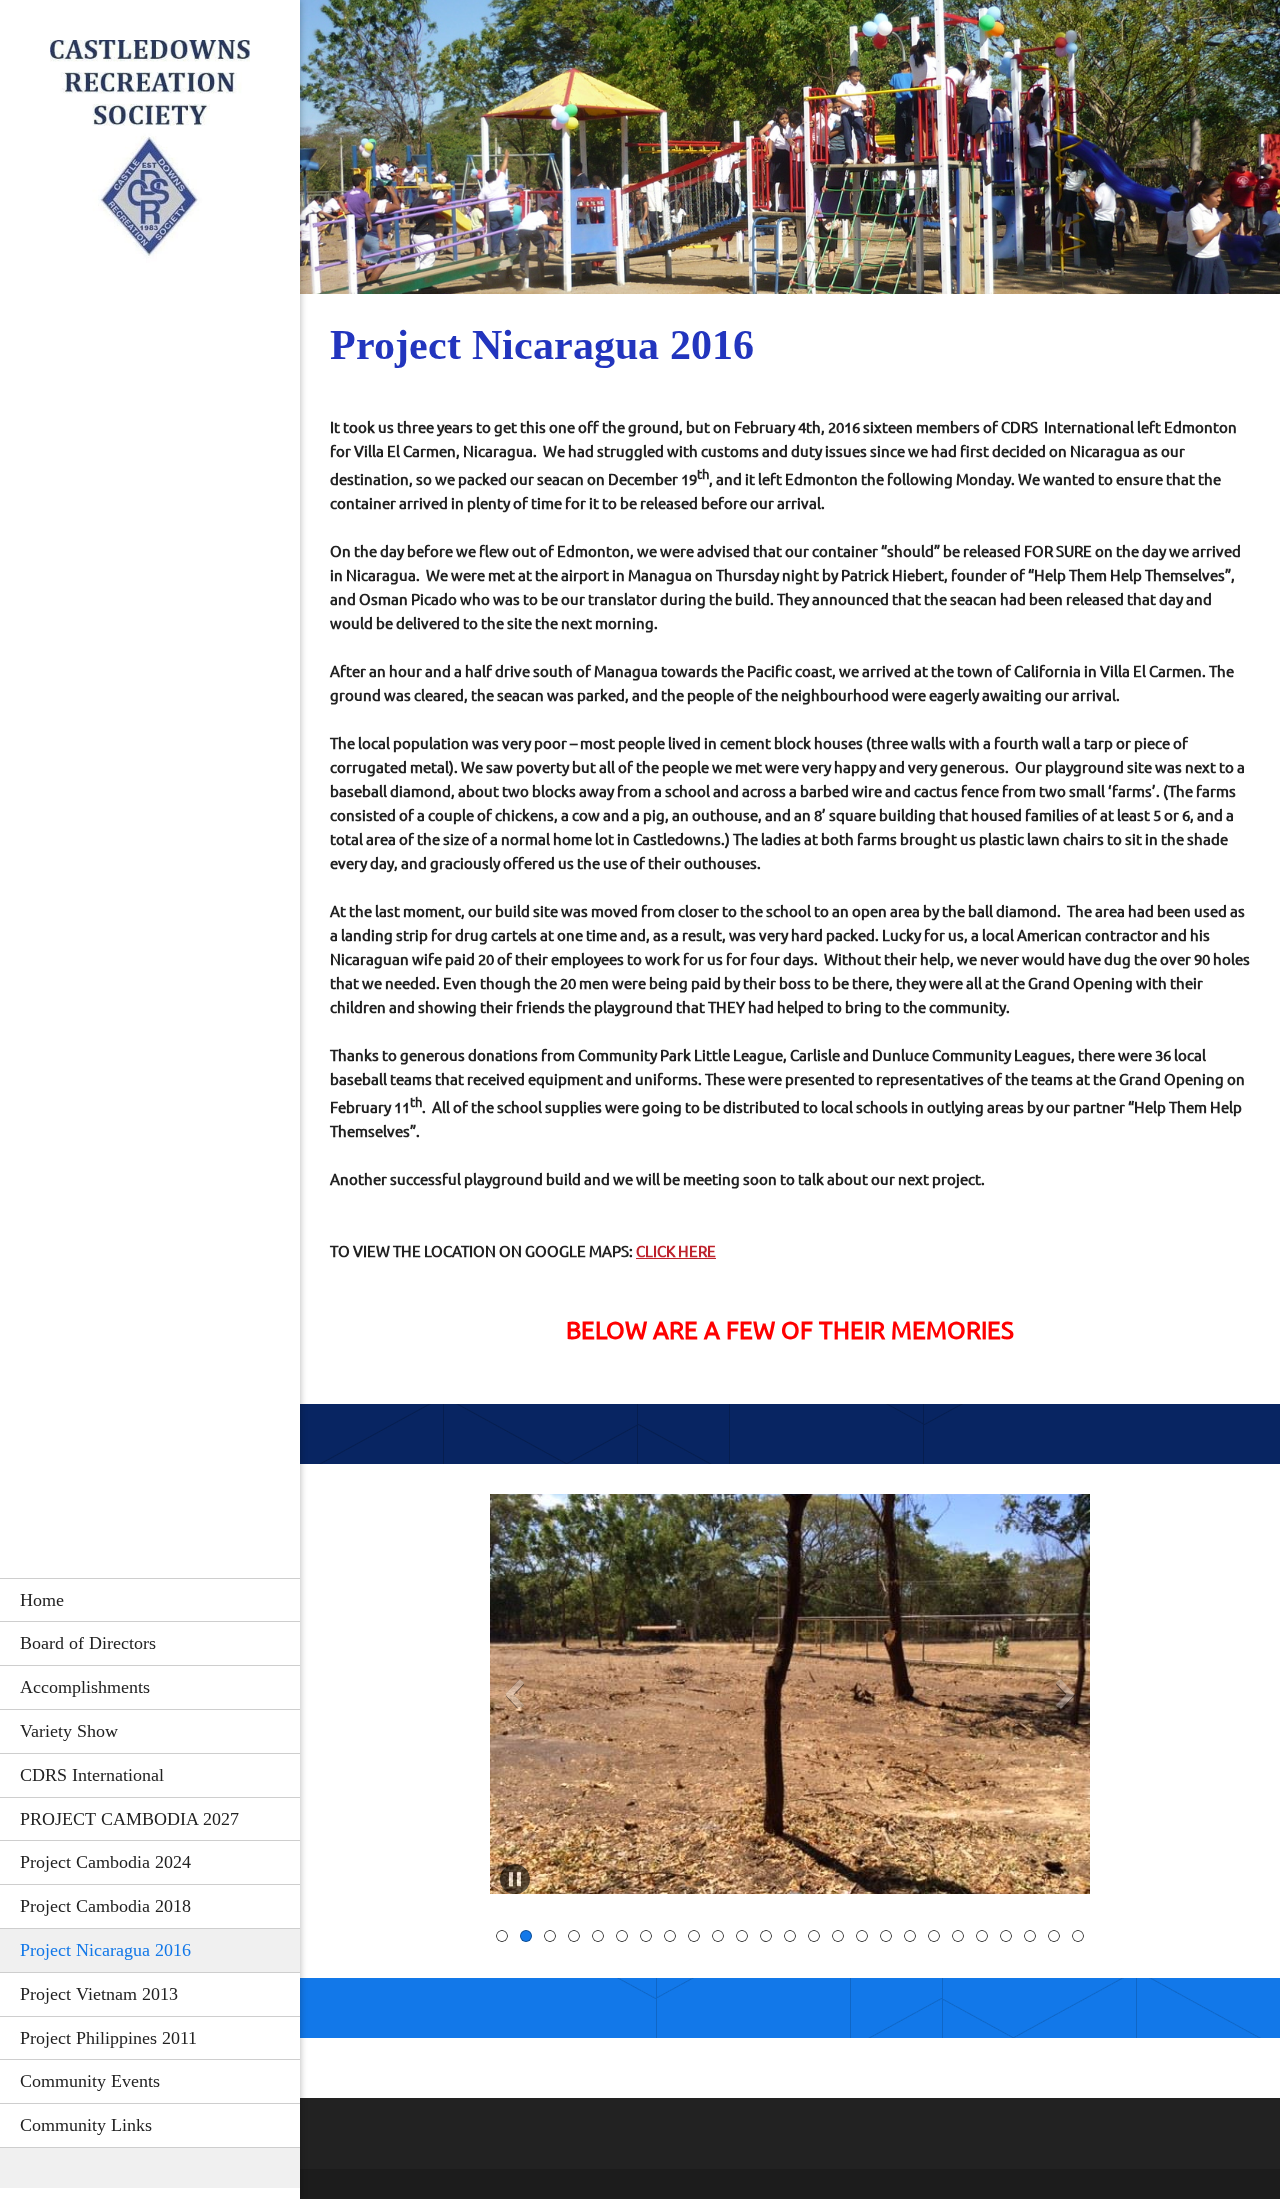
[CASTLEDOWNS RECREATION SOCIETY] (150, 157)
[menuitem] (150, 1600)
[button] (790, 1699)
